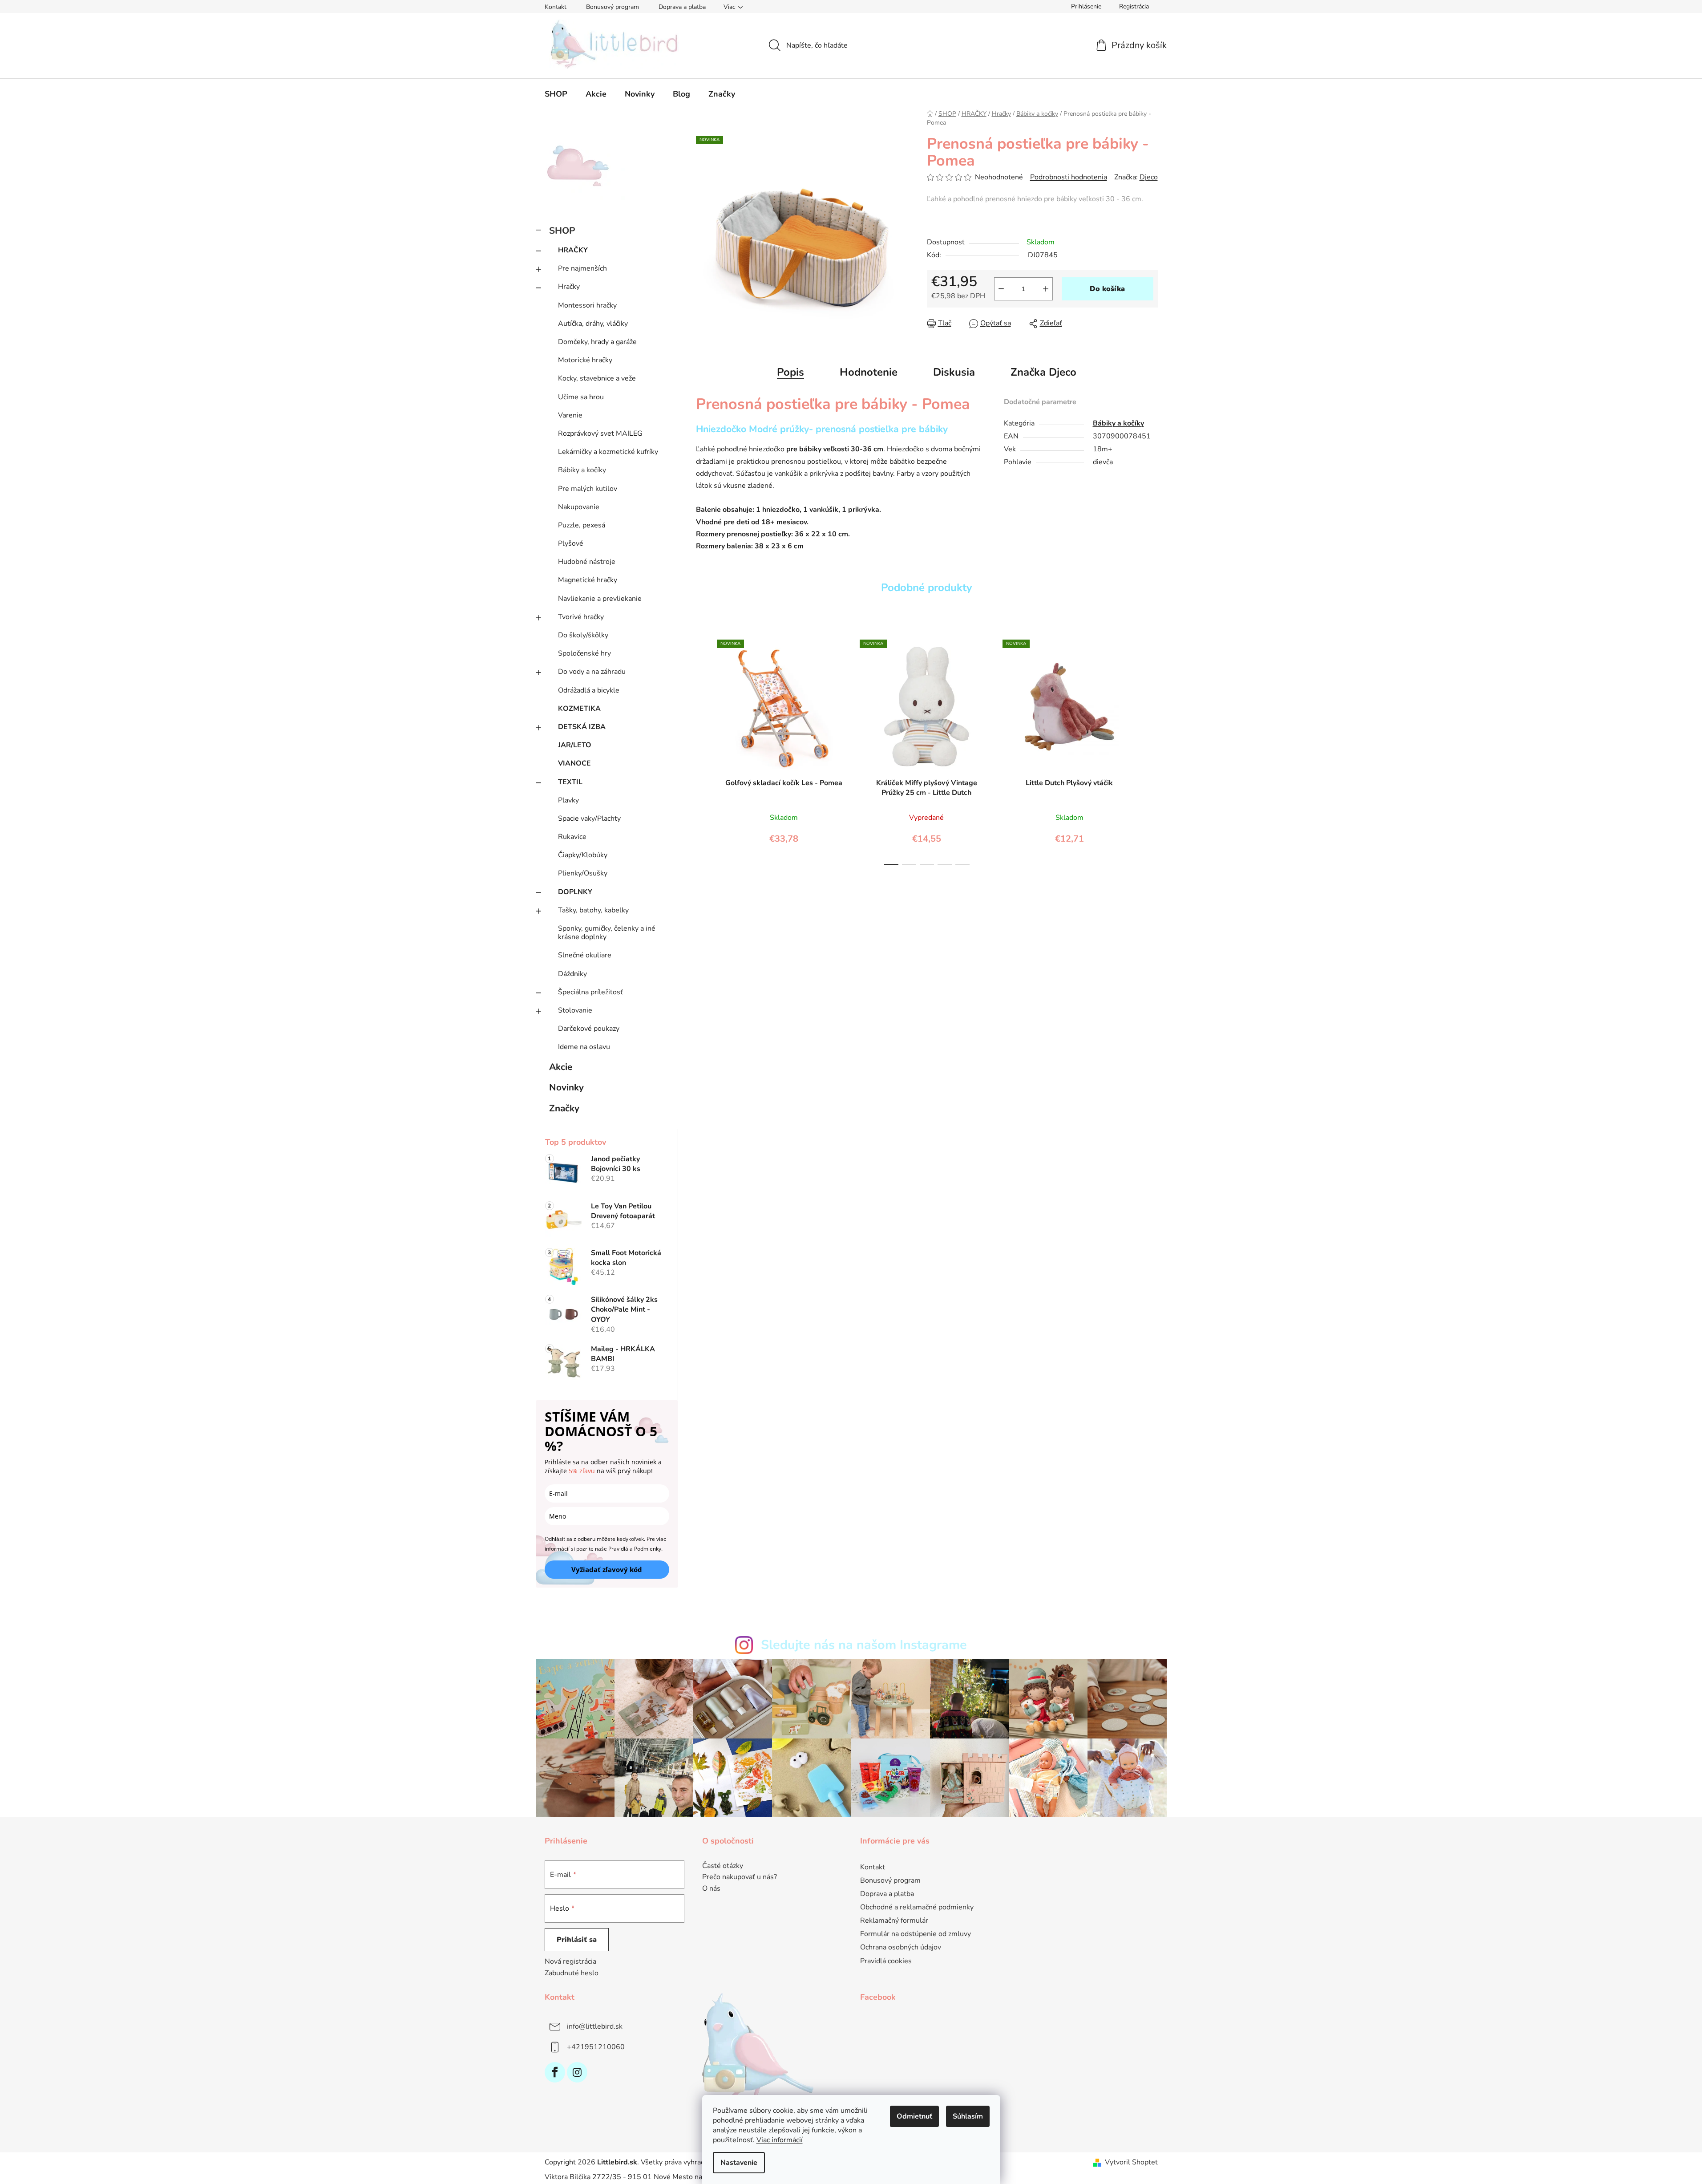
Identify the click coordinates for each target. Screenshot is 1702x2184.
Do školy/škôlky (583, 635)
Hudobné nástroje (587, 562)
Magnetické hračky (588, 580)
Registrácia (1134, 6)
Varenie (570, 415)
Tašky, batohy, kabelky (593, 910)
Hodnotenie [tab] (869, 372)
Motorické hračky (585, 360)
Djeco (1149, 177)
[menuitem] (556, 94)
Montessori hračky (587, 305)
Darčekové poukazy (589, 1029)
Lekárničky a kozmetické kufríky (608, 452)
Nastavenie (739, 2163)
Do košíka (1107, 289)
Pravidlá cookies (886, 1961)
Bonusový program (612, 7)
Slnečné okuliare (585, 955)
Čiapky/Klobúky (583, 855)
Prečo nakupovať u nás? (740, 1877)
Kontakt (556, 7)
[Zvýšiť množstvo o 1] (1046, 289)
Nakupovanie (579, 507)
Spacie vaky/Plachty (589, 818)
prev (703, 750)
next (1151, 750)
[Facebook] (555, 2072)
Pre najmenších (582, 268)
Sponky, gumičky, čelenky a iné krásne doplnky (607, 933)
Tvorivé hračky (581, 617)
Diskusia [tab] (954, 372)
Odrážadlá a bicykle (589, 690)
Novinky (566, 1087)
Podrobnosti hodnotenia (1069, 177)
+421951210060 (596, 2047)
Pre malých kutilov (588, 489)
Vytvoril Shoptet (1131, 2162)
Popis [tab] (790, 372)
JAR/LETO (575, 745)
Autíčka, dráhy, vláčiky (593, 324)
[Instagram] (577, 2072)
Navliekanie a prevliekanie (600, 599)
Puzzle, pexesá (582, 525)
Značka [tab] (1043, 372)
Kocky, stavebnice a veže (597, 378)
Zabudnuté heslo (572, 1973)
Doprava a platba (682, 7)
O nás (711, 1889)
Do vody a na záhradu (592, 672)
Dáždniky (572, 974)
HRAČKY (573, 250)
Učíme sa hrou (581, 397)
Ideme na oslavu (584, 1047)
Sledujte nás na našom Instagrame (864, 1645)
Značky (564, 1108)
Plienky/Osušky (583, 873)
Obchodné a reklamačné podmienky (917, 1907)
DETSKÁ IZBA (582, 727)
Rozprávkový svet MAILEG (600, 434)
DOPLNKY (575, 892)
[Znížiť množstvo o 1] (1001, 289)
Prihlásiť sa (577, 1940)
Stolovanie (575, 1010)
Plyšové (571, 543)
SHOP (562, 231)
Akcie (561, 1067)
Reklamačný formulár (894, 1921)
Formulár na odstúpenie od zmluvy (916, 1934)
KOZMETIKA (579, 709)
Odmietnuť (914, 2116)
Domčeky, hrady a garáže (597, 342)
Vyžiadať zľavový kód (607, 1569)
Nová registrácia (570, 1961)
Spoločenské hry (584, 653)
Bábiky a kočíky (582, 470)
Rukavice (572, 837)
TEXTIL (570, 782)
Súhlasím (968, 2116)
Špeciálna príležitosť (590, 992)
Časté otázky (723, 1866)
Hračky (569, 287)
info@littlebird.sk (595, 2026)
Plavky (568, 800)
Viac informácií (780, 2140)
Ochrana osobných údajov (901, 1947)
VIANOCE (574, 763)
